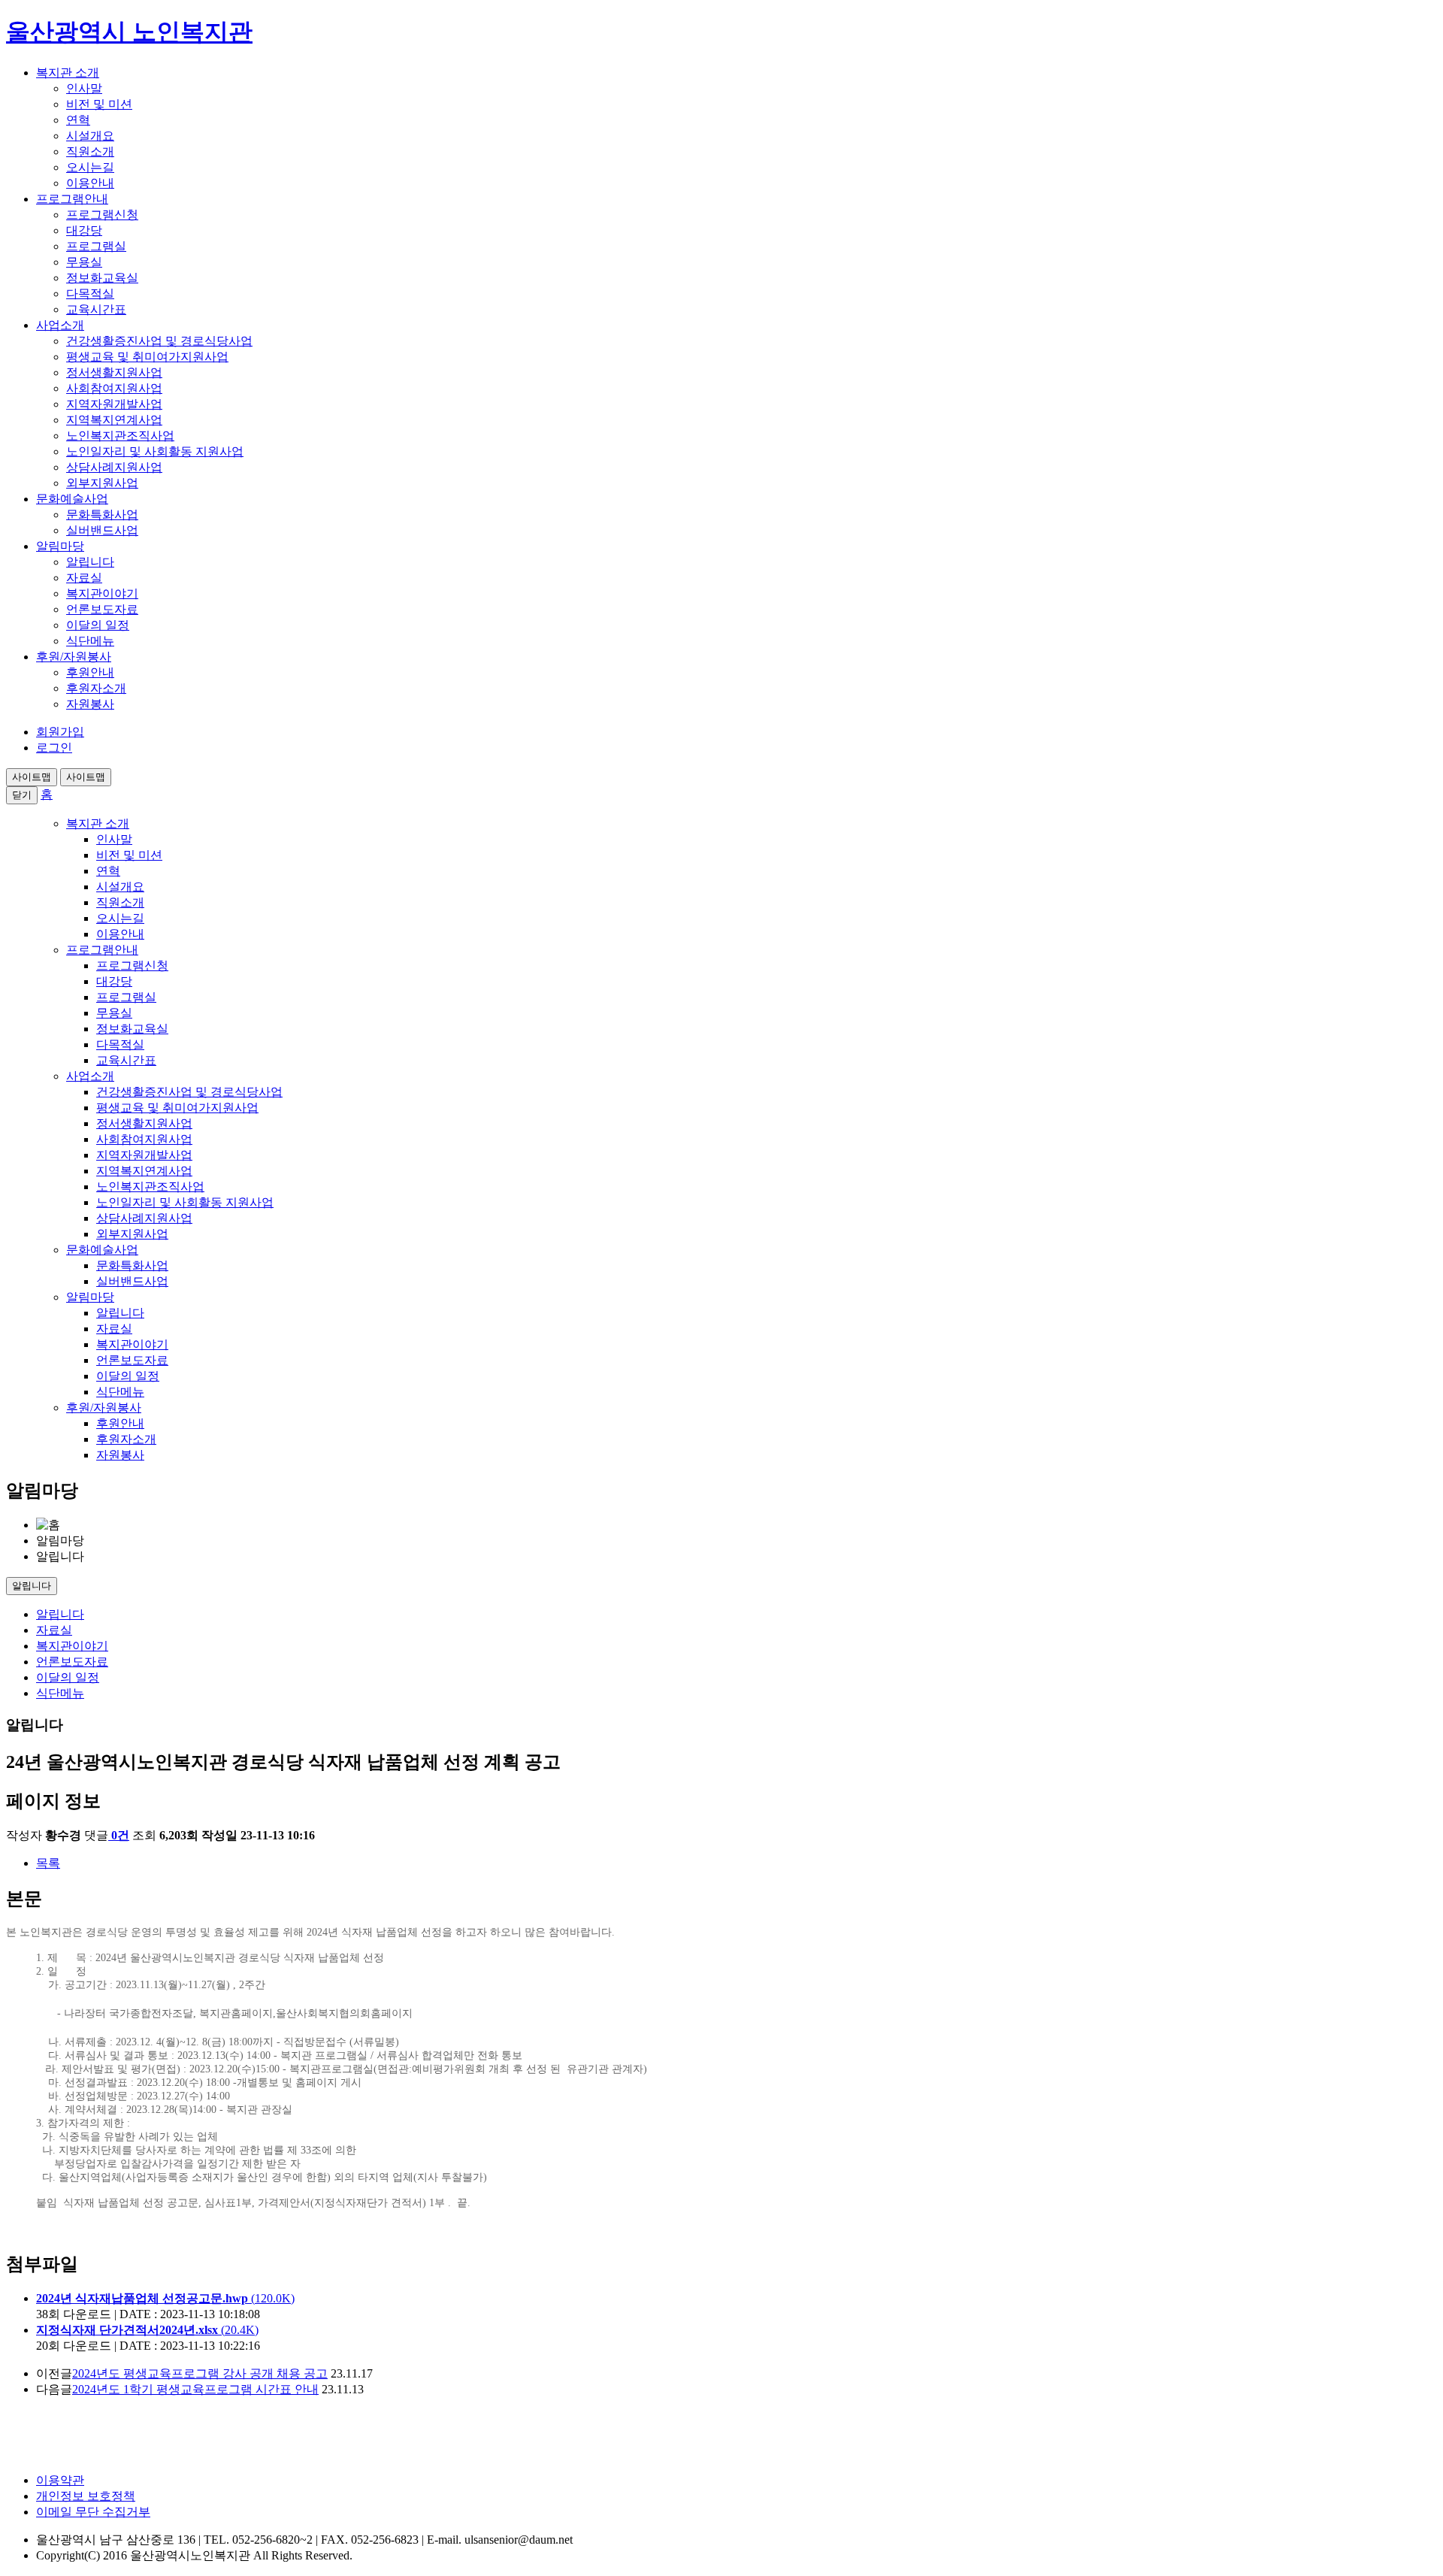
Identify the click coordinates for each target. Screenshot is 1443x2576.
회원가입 (60, 732)
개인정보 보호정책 (86, 2496)
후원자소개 (96, 688)
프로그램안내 (72, 199)
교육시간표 (96, 309)
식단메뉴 (90, 641)
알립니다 (90, 562)
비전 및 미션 (99, 104)
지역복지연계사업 (114, 420)
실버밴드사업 (102, 530)
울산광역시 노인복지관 (129, 32)
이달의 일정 (98, 625)
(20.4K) (147, 2330)
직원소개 (90, 151)
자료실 (84, 578)
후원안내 (90, 672)
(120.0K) (165, 2298)
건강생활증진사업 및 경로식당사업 (159, 341)
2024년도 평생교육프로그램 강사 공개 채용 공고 (200, 2373)
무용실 (84, 262)
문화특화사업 (102, 515)
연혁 (78, 120)
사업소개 (60, 325)
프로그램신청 (102, 215)
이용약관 (60, 2480)
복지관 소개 (68, 73)
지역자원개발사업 (114, 404)
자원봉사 (90, 704)
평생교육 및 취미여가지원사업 (147, 357)
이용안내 (90, 183)
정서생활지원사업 (114, 372)
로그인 (54, 748)
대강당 (84, 230)
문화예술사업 (72, 499)
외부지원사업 (102, 483)
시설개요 (90, 136)
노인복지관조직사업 (120, 436)
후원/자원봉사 (74, 657)
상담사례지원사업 (114, 467)
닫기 (22, 795)
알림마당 (60, 546)
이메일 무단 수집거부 (93, 2512)
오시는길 (90, 167)
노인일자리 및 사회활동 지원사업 (155, 451)
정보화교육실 (102, 278)
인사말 (84, 88)
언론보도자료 (102, 609)
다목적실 (90, 294)
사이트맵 (32, 777)
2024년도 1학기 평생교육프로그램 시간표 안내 (195, 2389)
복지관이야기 (102, 593)
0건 (120, 1835)
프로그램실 (96, 246)
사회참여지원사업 (114, 388)
